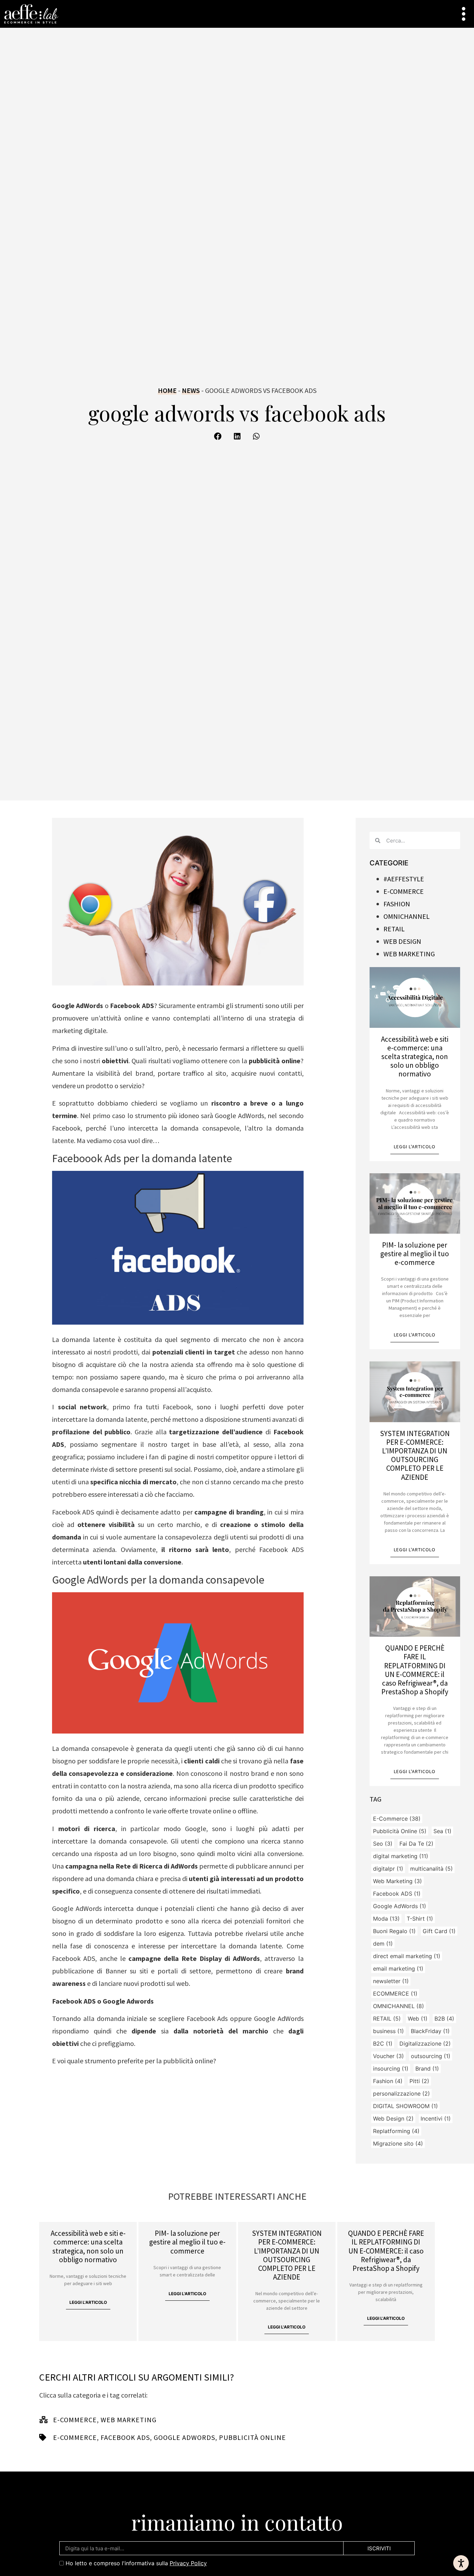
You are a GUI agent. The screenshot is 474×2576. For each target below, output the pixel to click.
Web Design (402, 941)
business (388, 2031)
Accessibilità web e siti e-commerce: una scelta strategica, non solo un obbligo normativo (415, 1057)
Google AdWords (400, 1906)
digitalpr (388, 1869)
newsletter (391, 1981)
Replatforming (396, 2131)
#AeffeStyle (404, 879)
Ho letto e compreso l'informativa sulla (136, 2563)
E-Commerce (397, 1819)
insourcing (391, 2069)
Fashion (397, 904)
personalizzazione (401, 2093)
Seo (383, 1844)
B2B (444, 2019)
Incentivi (436, 2118)
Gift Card (439, 1931)
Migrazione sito (398, 2143)
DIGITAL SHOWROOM (405, 2106)
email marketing (398, 1969)
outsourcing (431, 2056)
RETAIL (387, 2019)
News (191, 390)
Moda (386, 1919)
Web (418, 2019)
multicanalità (431, 1869)
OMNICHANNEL (399, 2006)
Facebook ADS (397, 1894)
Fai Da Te (416, 1844)
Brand (427, 2069)
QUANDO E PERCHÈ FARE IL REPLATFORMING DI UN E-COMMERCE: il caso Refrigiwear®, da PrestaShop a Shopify (415, 1670)
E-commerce (404, 891)
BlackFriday (430, 2031)
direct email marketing (407, 1956)
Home (167, 390)
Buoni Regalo (394, 1931)
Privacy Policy (188, 2563)
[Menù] (464, 14)
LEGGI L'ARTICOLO (415, 1147)
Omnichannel (407, 916)
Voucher (388, 2056)
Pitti (419, 2081)
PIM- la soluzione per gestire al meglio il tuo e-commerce (415, 1254)
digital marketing (401, 1856)
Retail (394, 929)
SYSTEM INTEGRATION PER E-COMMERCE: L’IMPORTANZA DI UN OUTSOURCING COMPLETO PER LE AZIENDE (415, 1455)
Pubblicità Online (400, 1831)
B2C (383, 2044)
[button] (218, 437)
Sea (442, 1831)
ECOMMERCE (395, 1994)
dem (383, 1944)
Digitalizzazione (425, 2044)
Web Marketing (409, 954)
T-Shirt (420, 1919)
